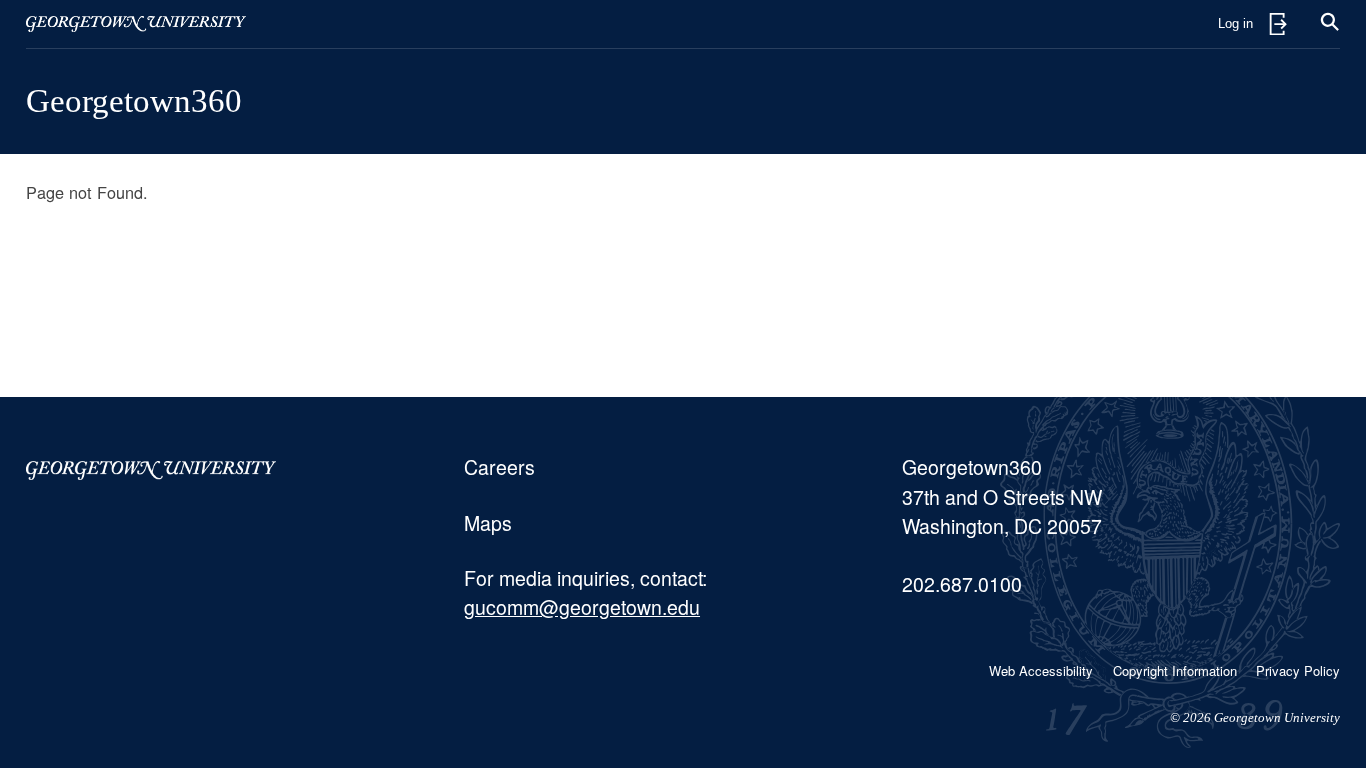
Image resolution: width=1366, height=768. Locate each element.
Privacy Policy (1298, 670)
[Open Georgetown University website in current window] (136, 24)
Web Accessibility (1041, 670)
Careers (499, 467)
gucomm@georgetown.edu (582, 607)
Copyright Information (1175, 670)
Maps (488, 523)
